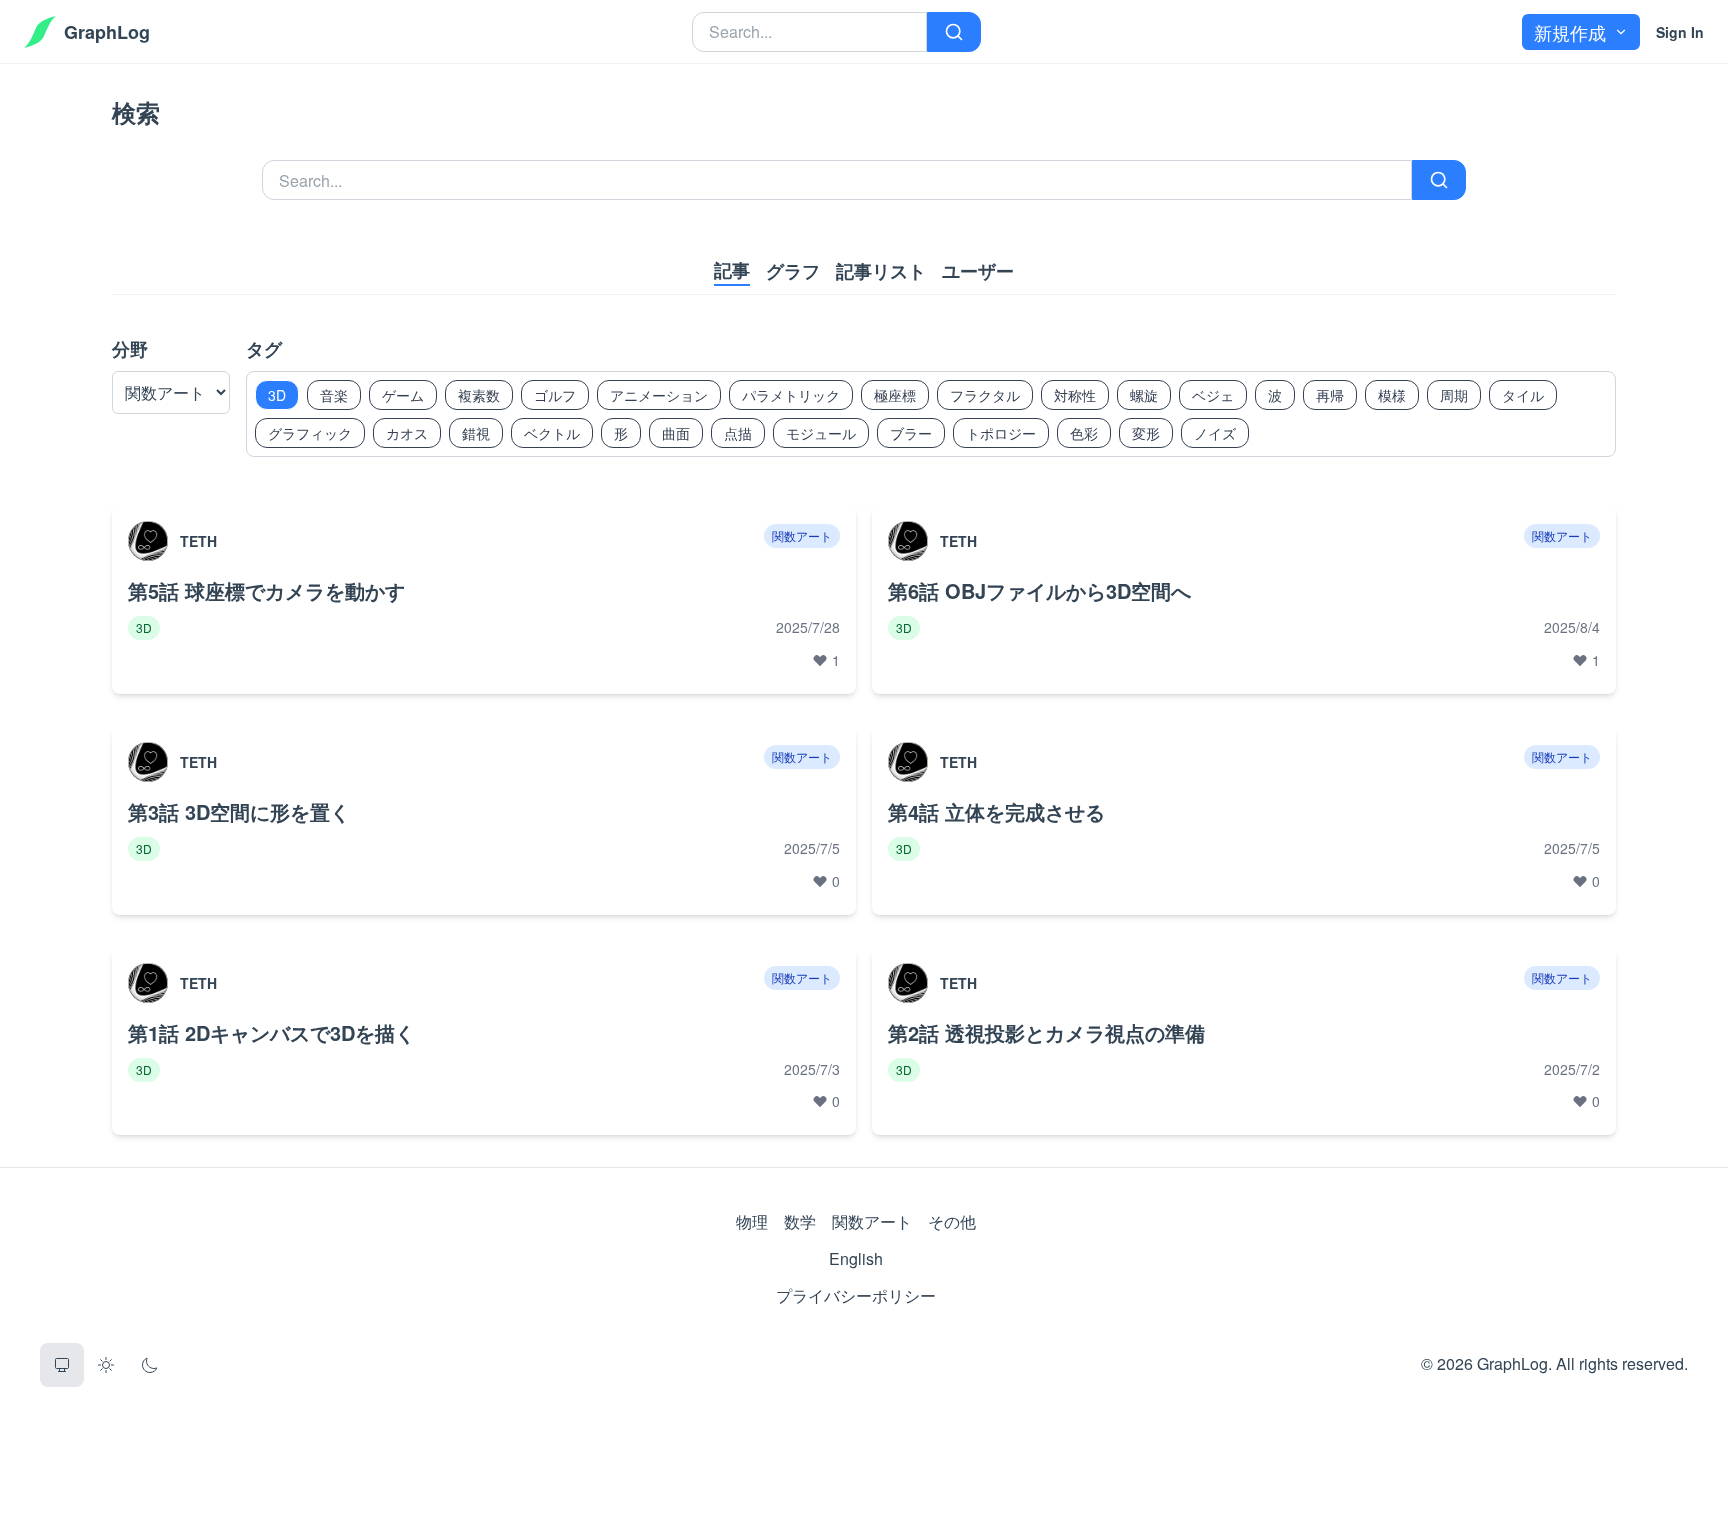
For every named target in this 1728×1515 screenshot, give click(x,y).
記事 (732, 270)
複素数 (479, 395)
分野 (130, 349)
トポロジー (1001, 433)
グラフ (793, 271)
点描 (738, 433)
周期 (1454, 395)
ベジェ (1213, 395)
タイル (1523, 395)
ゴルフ (555, 395)
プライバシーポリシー (856, 1295)
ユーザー (978, 271)
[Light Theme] (106, 1365)
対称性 (1075, 395)
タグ (264, 349)
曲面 (676, 433)
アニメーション (659, 395)
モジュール (821, 433)
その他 (952, 1221)
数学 (800, 1221)
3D (277, 395)
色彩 (1084, 433)
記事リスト (881, 271)
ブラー (911, 433)
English (856, 1258)
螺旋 (1144, 395)
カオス (407, 433)
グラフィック (310, 433)
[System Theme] (62, 1365)
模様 (1392, 395)
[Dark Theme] (150, 1365)
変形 (1146, 433)
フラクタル (985, 395)
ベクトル (552, 433)
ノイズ (1215, 433)
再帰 (1330, 395)
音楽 (334, 395)
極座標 (895, 395)
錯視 (476, 433)
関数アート (872, 1221)
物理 (752, 1221)
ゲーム (403, 395)
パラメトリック (791, 395)
